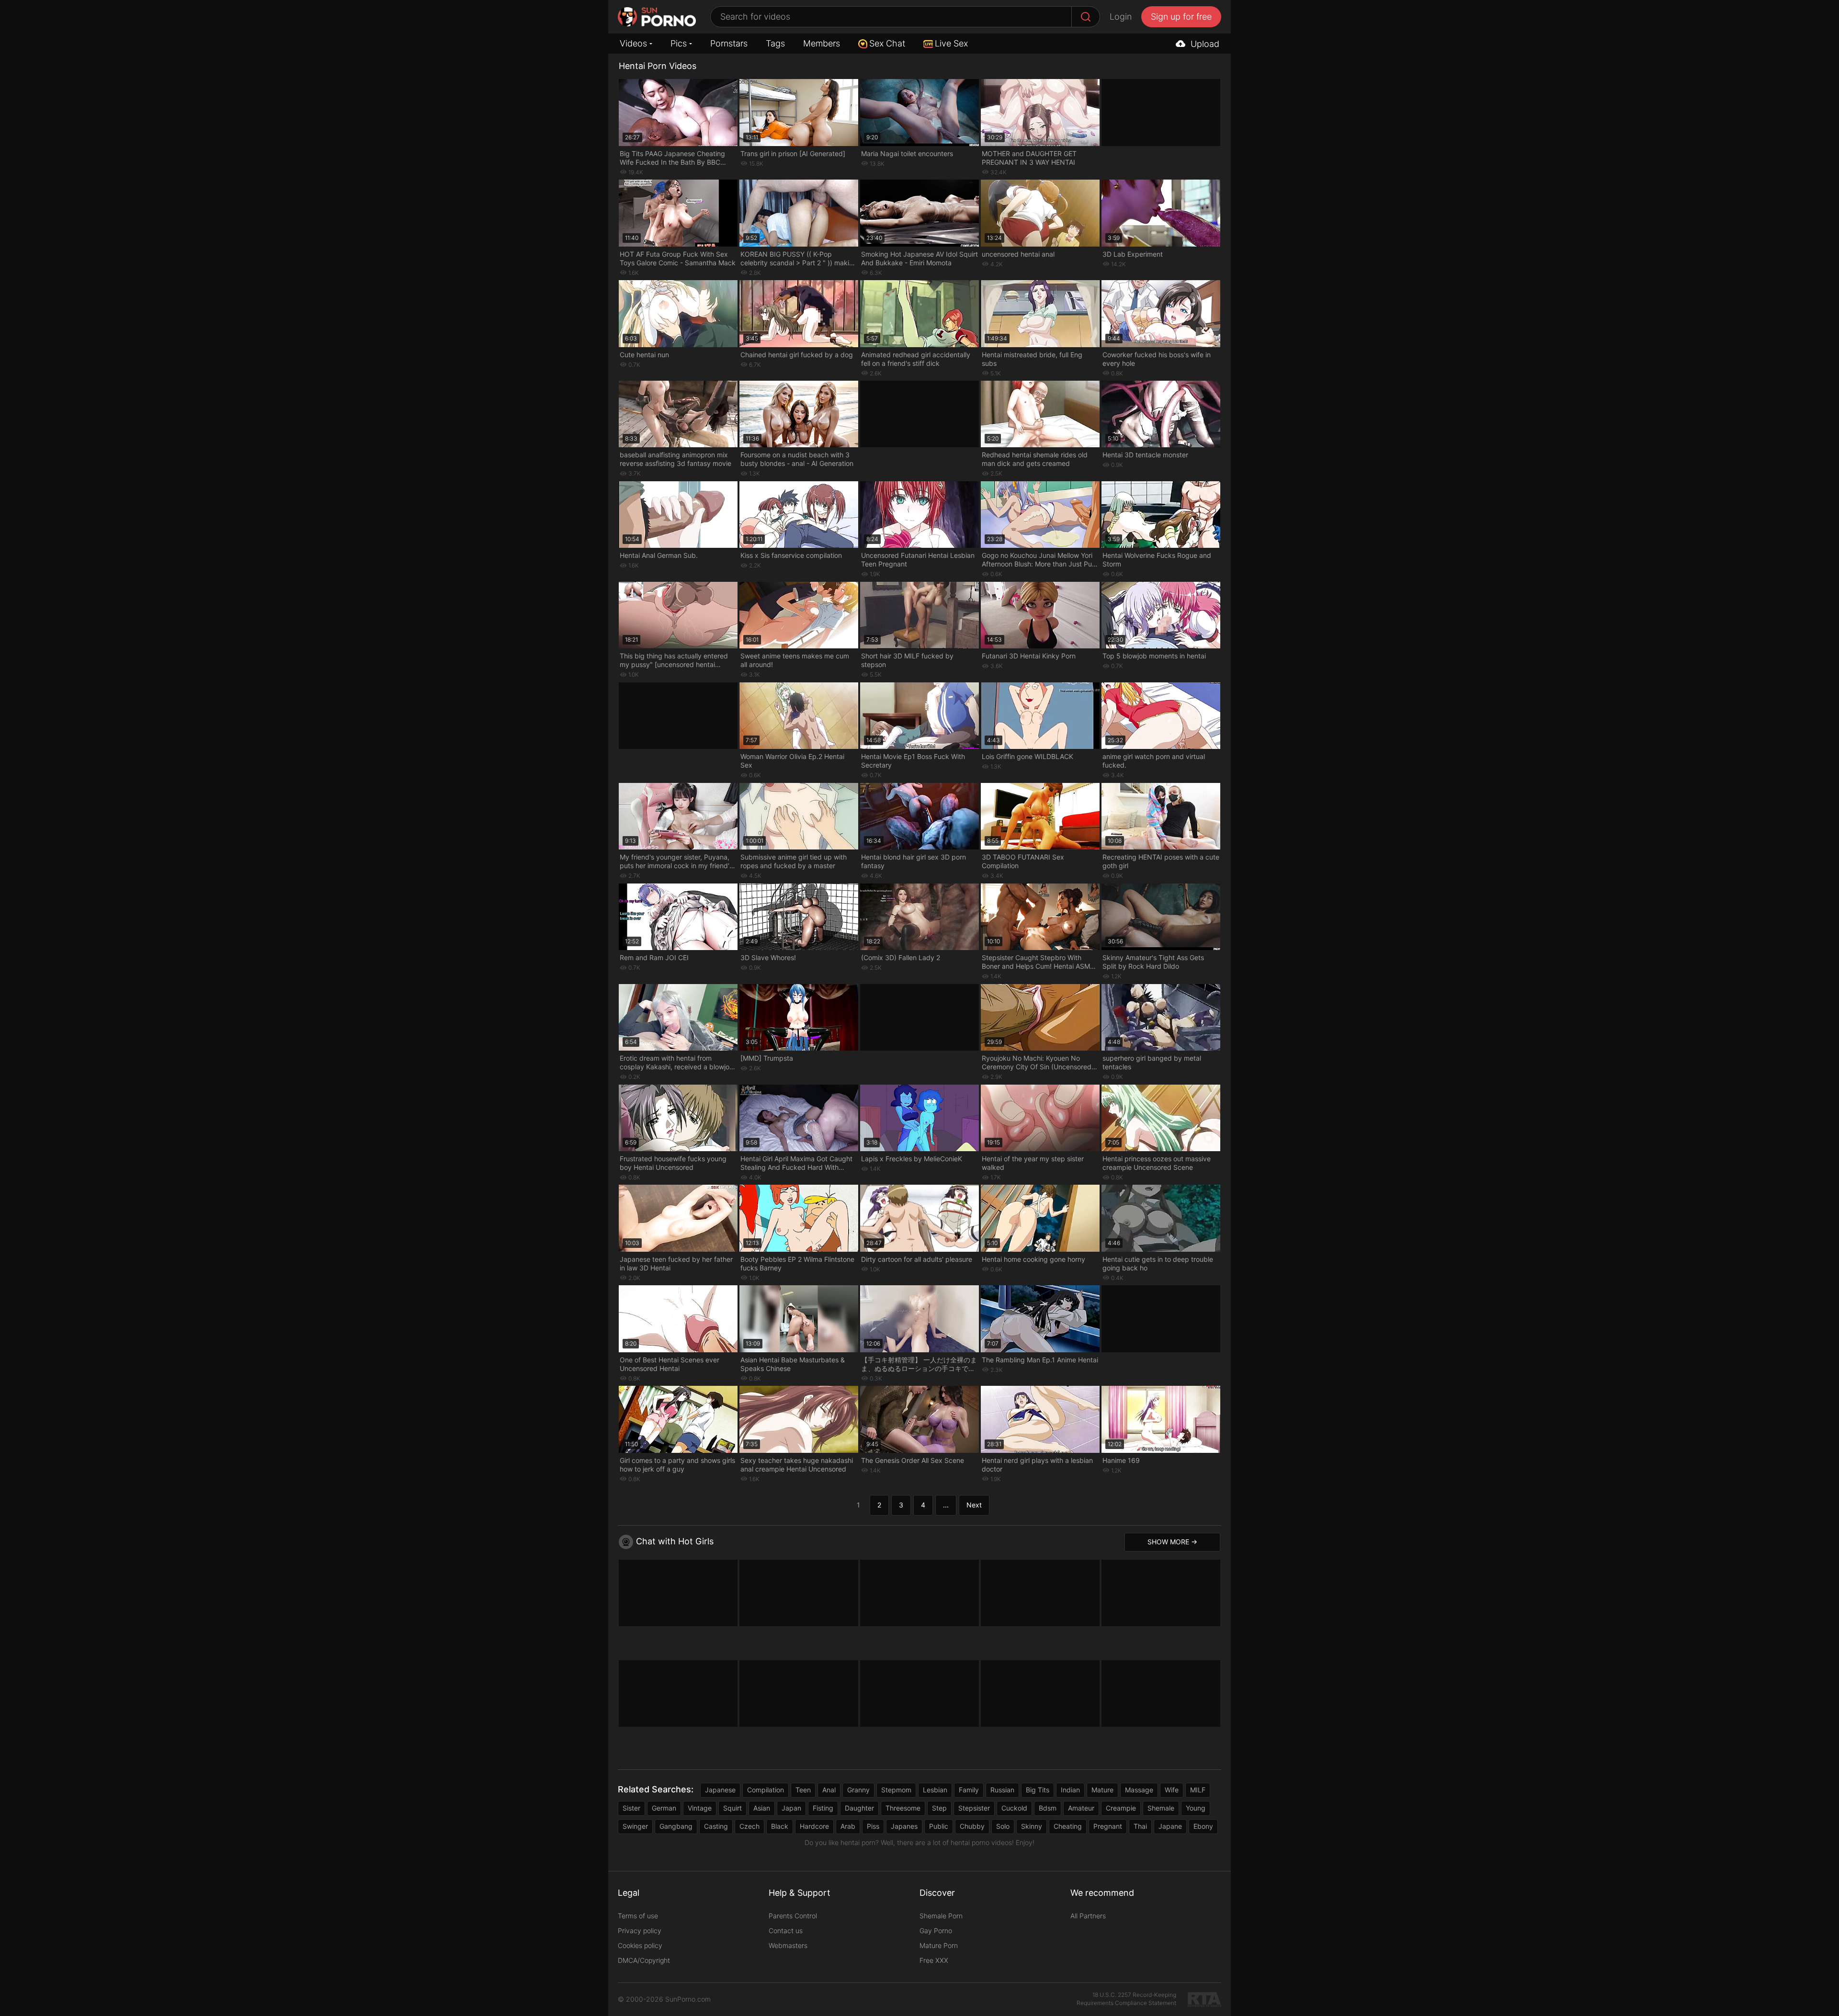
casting (716, 1826)
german (664, 1808)
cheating (1068, 1826)
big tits (1038, 1790)
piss (873, 1826)
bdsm (1048, 1808)
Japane (1170, 1826)
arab (848, 1826)
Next (974, 1505)
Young (1196, 1808)
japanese (720, 1790)
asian (762, 1808)
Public (939, 1826)
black (780, 1826)
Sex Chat (887, 43)
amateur (1081, 1808)
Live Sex (951, 43)
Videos (633, 43)
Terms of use (638, 1916)
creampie (1121, 1808)
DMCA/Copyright (644, 1960)
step (939, 1808)
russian (1002, 1790)
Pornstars (729, 43)
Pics (679, 43)
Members (822, 43)
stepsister (974, 1808)
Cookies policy (640, 1945)
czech (749, 1826)
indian (1070, 1790)
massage (1139, 1790)
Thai (1140, 1826)
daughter (859, 1808)
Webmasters (788, 1945)
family (969, 1790)
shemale (1161, 1808)
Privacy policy (640, 1931)
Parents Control (793, 1916)
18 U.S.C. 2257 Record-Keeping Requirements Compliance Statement (1126, 1999)
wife (1172, 1790)
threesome (903, 1808)
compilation (766, 1790)
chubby (972, 1826)
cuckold (1014, 1808)
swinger (635, 1826)
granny (858, 1790)
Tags (775, 43)
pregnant (1108, 1826)
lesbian (935, 1790)
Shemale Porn (941, 1916)
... (946, 1505)
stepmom (896, 1790)
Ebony (1203, 1826)
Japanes (904, 1826)
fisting (823, 1808)
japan (791, 1808)
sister (631, 1808)
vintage (700, 1808)
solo (1003, 1826)
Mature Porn (939, 1945)
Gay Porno (936, 1931)
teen (803, 1790)
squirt (732, 1808)
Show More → (1172, 1542)
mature (1102, 1790)
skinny (1032, 1826)
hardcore (814, 1826)
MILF (1198, 1790)
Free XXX (934, 1960)
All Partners (1088, 1916)
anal (829, 1790)
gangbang (676, 1826)
